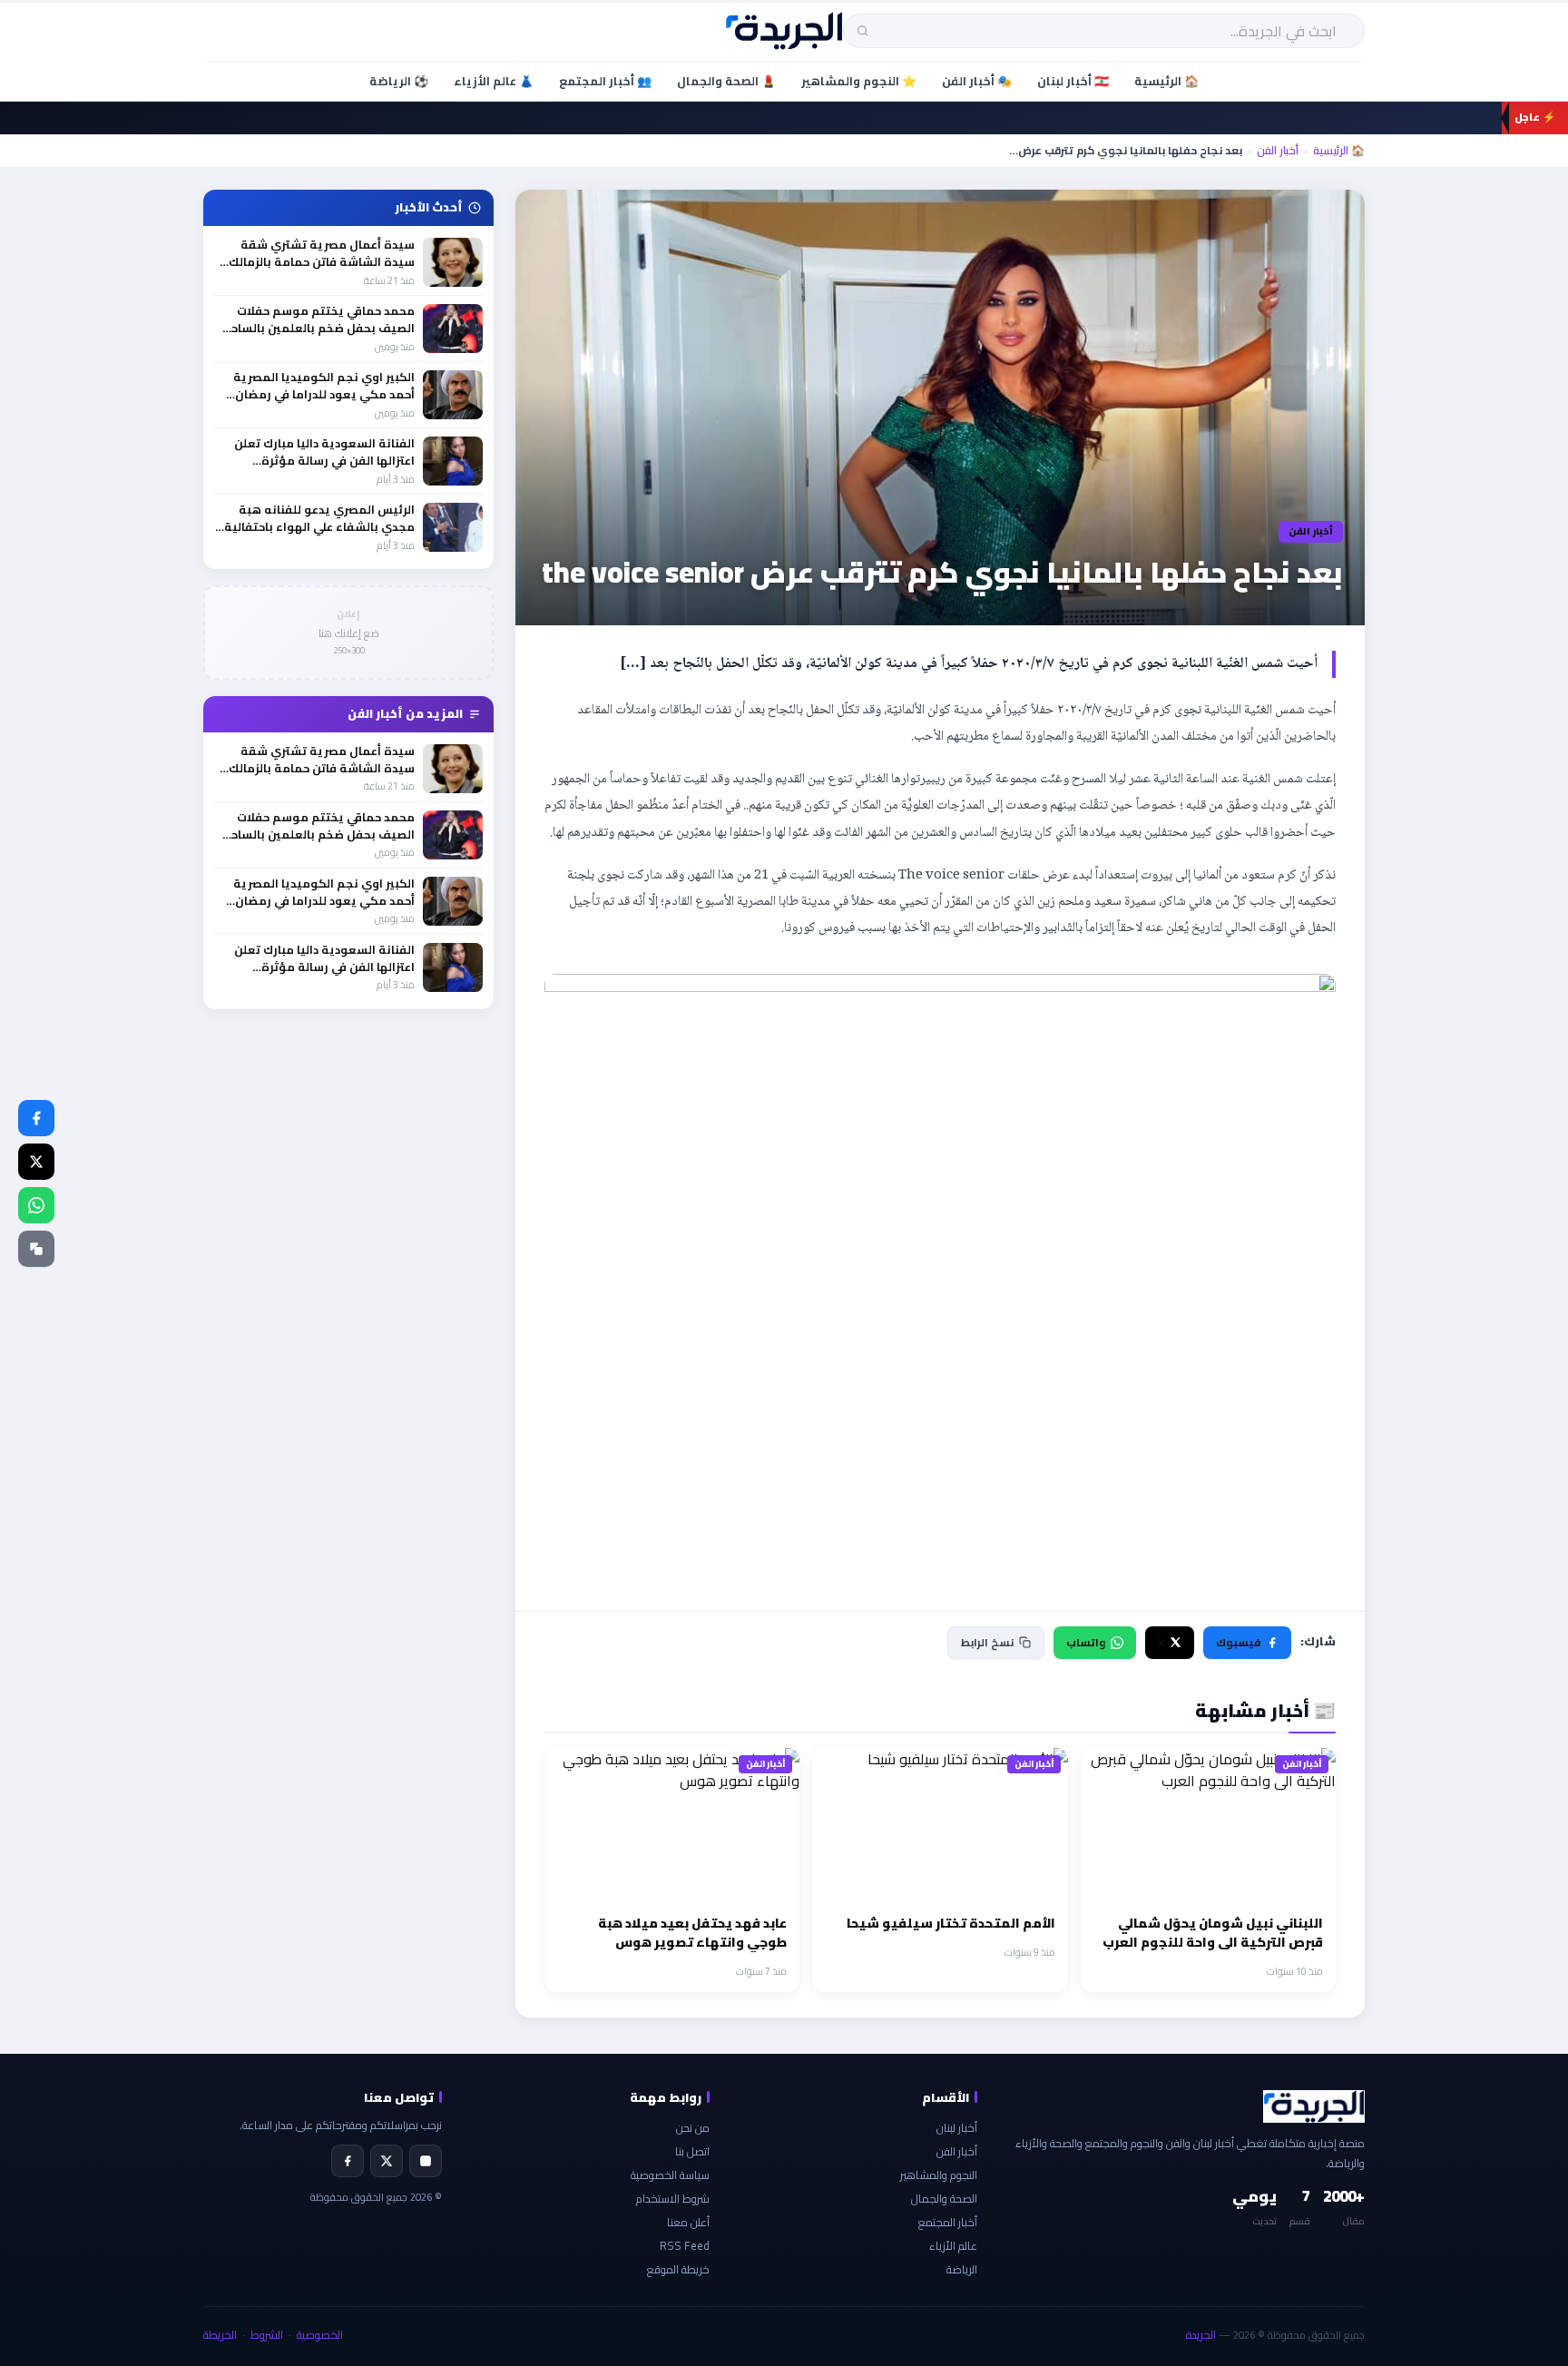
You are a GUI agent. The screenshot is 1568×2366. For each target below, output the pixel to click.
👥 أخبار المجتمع (605, 81)
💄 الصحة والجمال (726, 81)
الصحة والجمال (944, 2199)
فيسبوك (1238, 1642)
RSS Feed (685, 2246)
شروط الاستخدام (673, 2199)
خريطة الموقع (678, 2269)
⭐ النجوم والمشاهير (859, 81)
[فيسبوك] (36, 1118)
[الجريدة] (784, 31)
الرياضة (962, 2269)
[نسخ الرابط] (36, 1249)
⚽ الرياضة (399, 81)
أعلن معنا (688, 2222)
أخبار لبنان (957, 2128)
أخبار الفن (1278, 151)
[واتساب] (36, 1205)
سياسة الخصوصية (670, 2175)
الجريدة (1201, 2335)
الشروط (267, 2335)
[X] (387, 2161)
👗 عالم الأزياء (494, 81)
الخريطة (220, 2335)
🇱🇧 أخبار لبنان (1073, 81)
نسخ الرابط (987, 1642)
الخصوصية (320, 2335)
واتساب (1086, 1642)
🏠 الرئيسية (1166, 81)
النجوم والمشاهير (939, 2175)
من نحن (693, 2128)
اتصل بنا (692, 2151)
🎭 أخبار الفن (977, 81)
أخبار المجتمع (948, 2222)
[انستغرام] (426, 2161)
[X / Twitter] (36, 1162)
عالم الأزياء (953, 2246)
